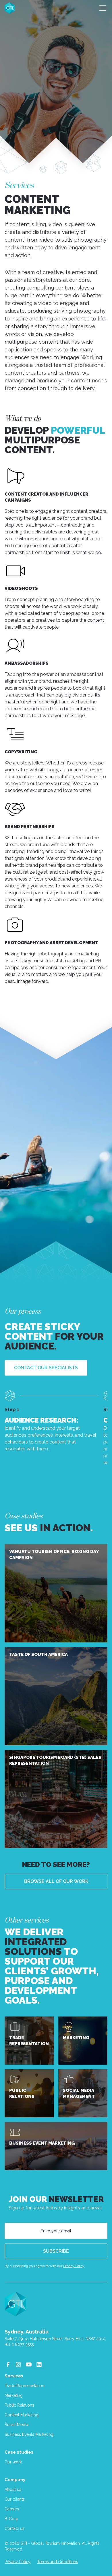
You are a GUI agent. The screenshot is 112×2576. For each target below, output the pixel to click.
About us (13, 2489)
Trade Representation (24, 2386)
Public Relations (19, 2405)
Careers (12, 2509)
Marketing (14, 2395)
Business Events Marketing (29, 2434)
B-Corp (11, 2519)
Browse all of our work (56, 1881)
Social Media (16, 2425)
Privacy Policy (74, 2266)
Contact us (15, 2528)
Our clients (15, 2499)
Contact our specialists (46, 1368)
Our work (13, 2462)
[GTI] (10, 8)
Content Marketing (22, 2415)
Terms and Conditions (58, 2562)
